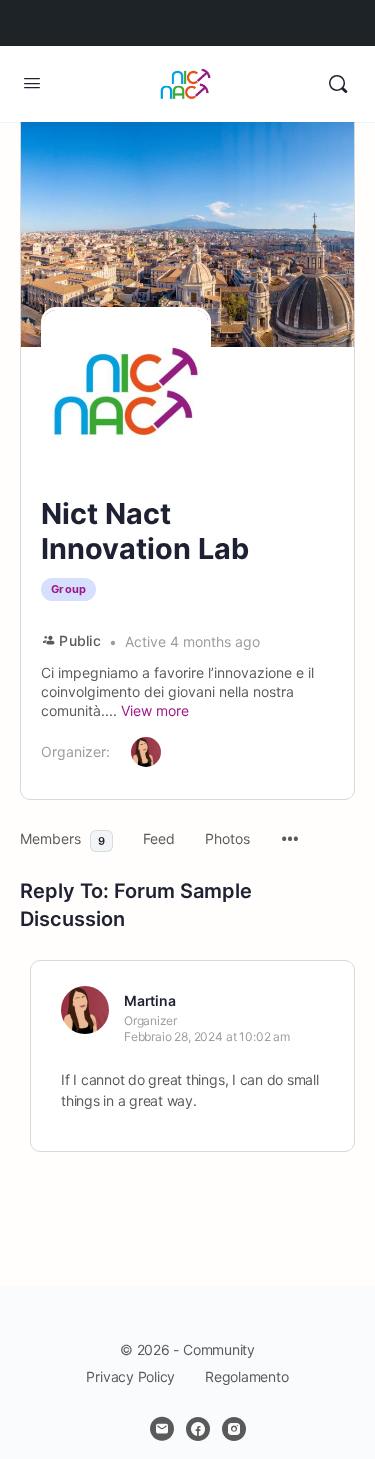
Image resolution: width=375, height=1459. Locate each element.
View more (155, 710)
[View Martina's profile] (85, 1010)
